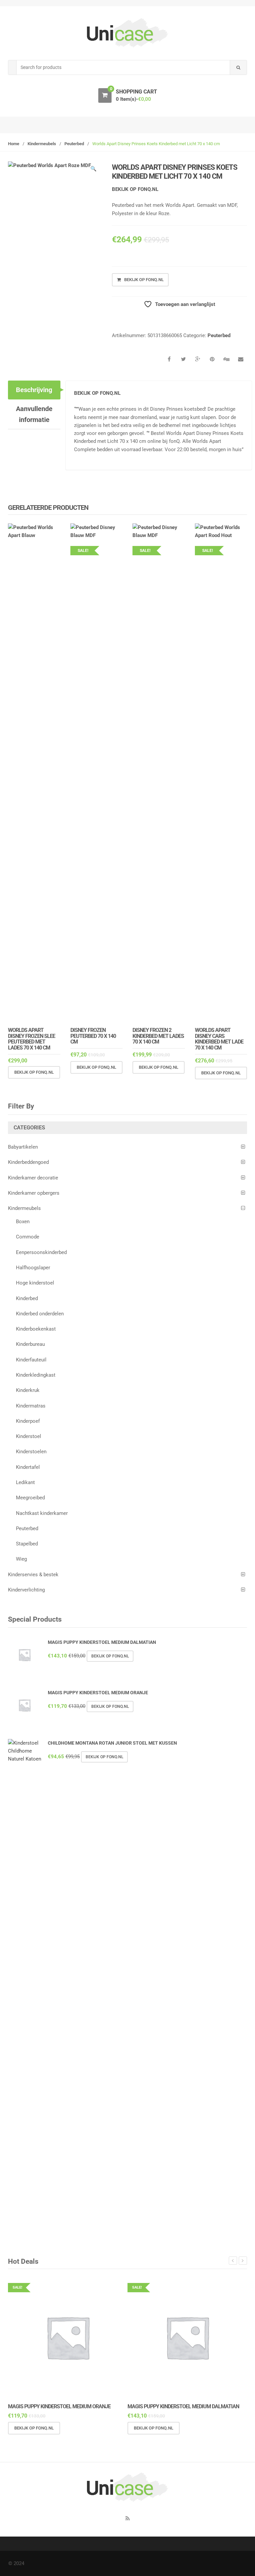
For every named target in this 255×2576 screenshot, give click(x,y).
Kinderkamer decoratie (33, 1178)
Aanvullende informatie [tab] (34, 414)
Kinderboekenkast (36, 1329)
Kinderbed (27, 1298)
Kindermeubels (42, 144)
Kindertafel (28, 1467)
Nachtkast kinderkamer (42, 1513)
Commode (28, 1237)
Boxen (23, 1222)
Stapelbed (27, 1544)
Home (14, 144)
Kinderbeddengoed (28, 1162)
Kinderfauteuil (31, 1360)
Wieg (21, 1559)
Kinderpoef (28, 1421)
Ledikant (25, 1482)
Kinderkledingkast (36, 1375)
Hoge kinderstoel (35, 1283)
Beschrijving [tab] (34, 390)
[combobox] (123, 67)
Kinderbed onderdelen (40, 1314)
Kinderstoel (29, 1436)
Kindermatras (31, 1406)
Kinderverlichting (26, 1590)
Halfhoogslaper (33, 1268)
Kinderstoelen (31, 1452)
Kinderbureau (30, 1344)
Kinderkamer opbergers (34, 1193)
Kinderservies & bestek (33, 1575)
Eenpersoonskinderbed (41, 1252)
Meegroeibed (30, 1498)
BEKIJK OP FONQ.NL (135, 189)
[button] (93, 170)
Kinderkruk (28, 1390)
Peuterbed (74, 144)
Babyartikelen (23, 1147)
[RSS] (127, 2518)
